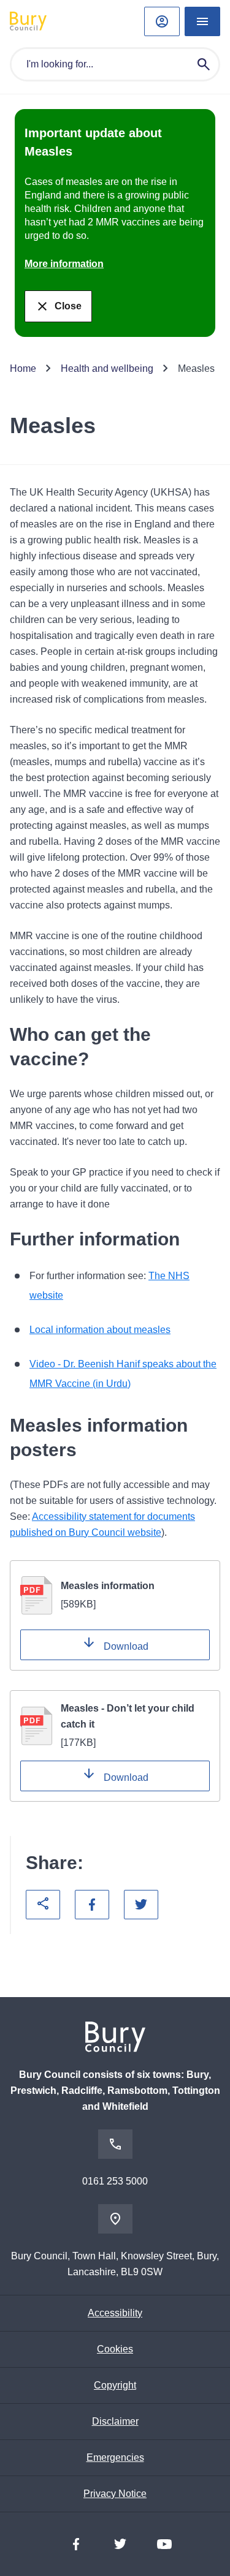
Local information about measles (100, 1330)
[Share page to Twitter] (141, 1905)
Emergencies (115, 2457)
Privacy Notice (115, 2494)
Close (68, 306)
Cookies (115, 2349)
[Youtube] (164, 2544)
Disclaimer (115, 2421)
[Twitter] (120, 2544)
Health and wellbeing (107, 368)
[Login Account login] (162, 21)
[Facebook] (76, 2544)
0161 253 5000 (115, 2181)
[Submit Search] (204, 64)
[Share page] (43, 1905)
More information (64, 264)
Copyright (115, 2385)
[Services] (202, 21)
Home (23, 368)
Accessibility (115, 2313)
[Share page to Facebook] (92, 1905)
